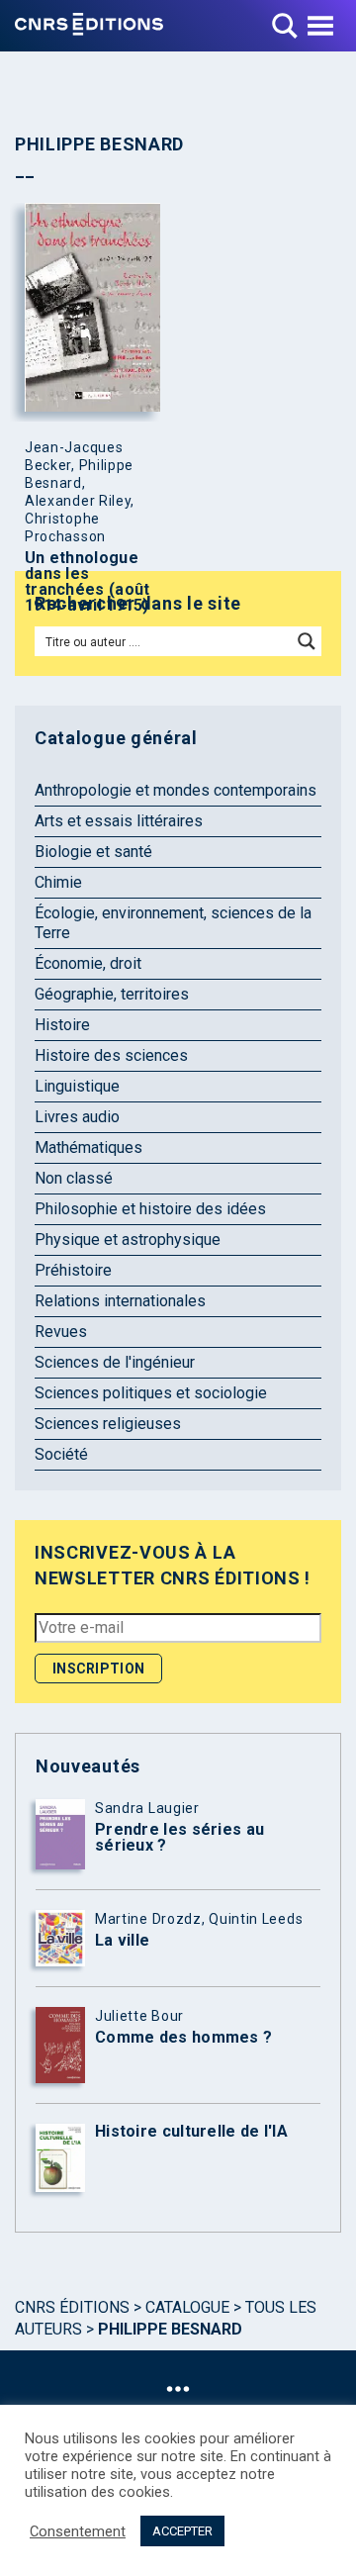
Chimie (58, 882)
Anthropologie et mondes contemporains (176, 790)
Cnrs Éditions (72, 2307)
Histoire (62, 1025)
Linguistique (77, 1086)
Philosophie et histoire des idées (150, 1209)
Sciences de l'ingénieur (115, 1362)
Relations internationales (120, 1301)
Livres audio (77, 1117)
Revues (61, 1332)
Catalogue (187, 2307)
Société (61, 1454)
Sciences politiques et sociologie (151, 1393)
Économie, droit (88, 963)
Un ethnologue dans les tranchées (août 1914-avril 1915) (88, 582)
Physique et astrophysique (128, 1240)
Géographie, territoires (112, 994)
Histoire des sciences (111, 1055)
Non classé (74, 1178)
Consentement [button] (78, 2531)
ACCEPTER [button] (182, 2531)
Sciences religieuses (108, 1424)
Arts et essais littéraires (119, 821)
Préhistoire (73, 1270)
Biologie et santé (93, 852)
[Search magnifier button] (307, 641)
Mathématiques (89, 1147)
